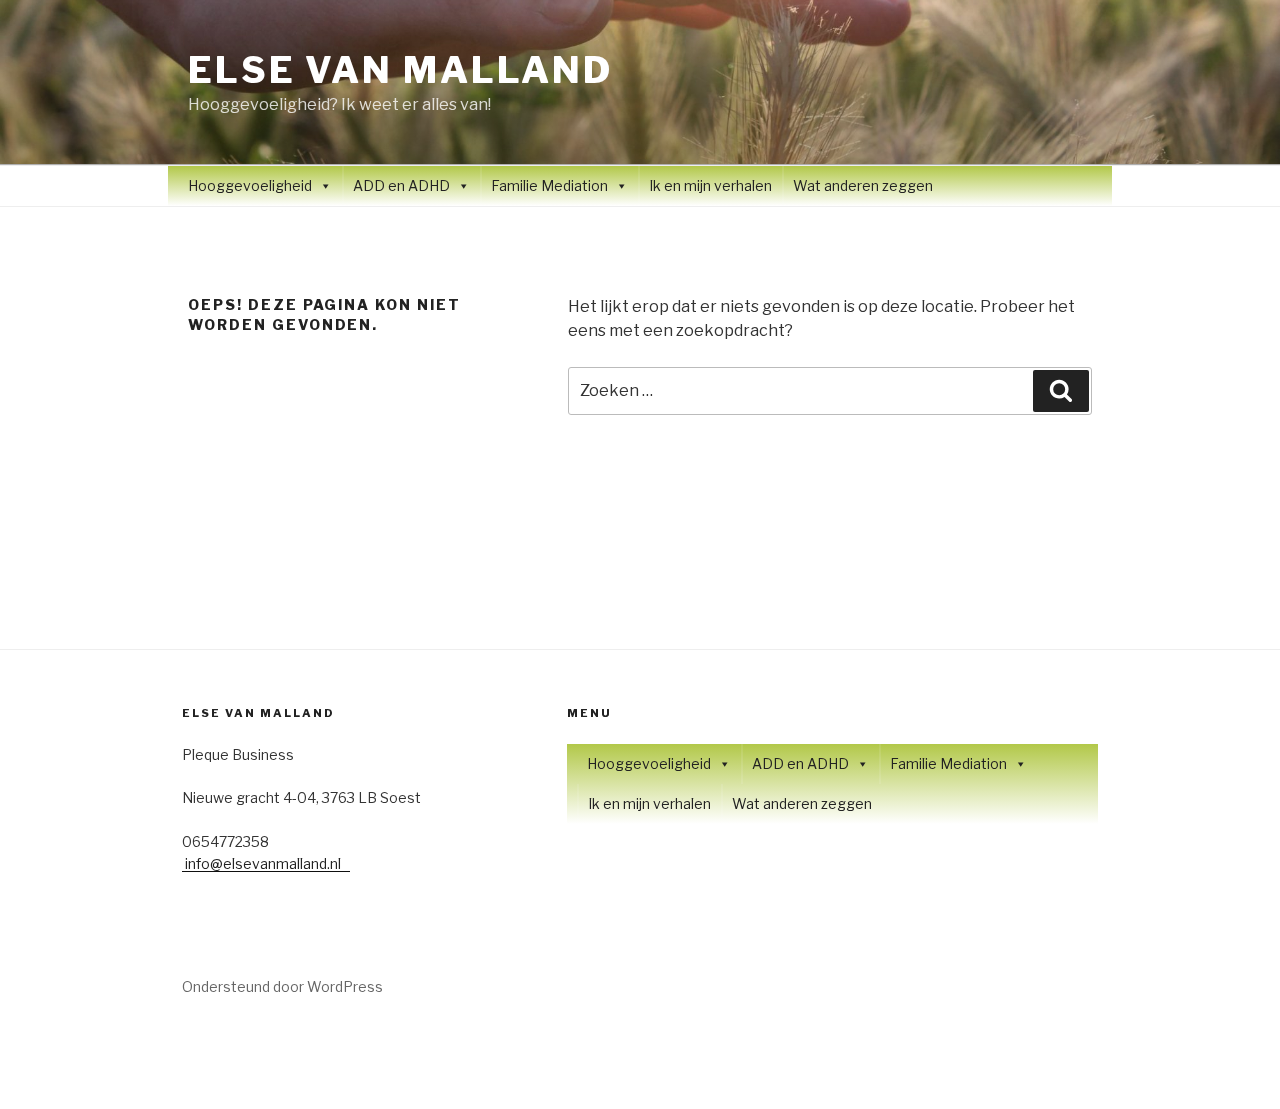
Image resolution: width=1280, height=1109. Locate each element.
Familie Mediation (549, 185)
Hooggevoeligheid (250, 185)
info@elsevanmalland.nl (266, 863)
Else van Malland (400, 70)
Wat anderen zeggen (863, 185)
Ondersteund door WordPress (282, 986)
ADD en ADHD (401, 185)
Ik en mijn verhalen (710, 185)
